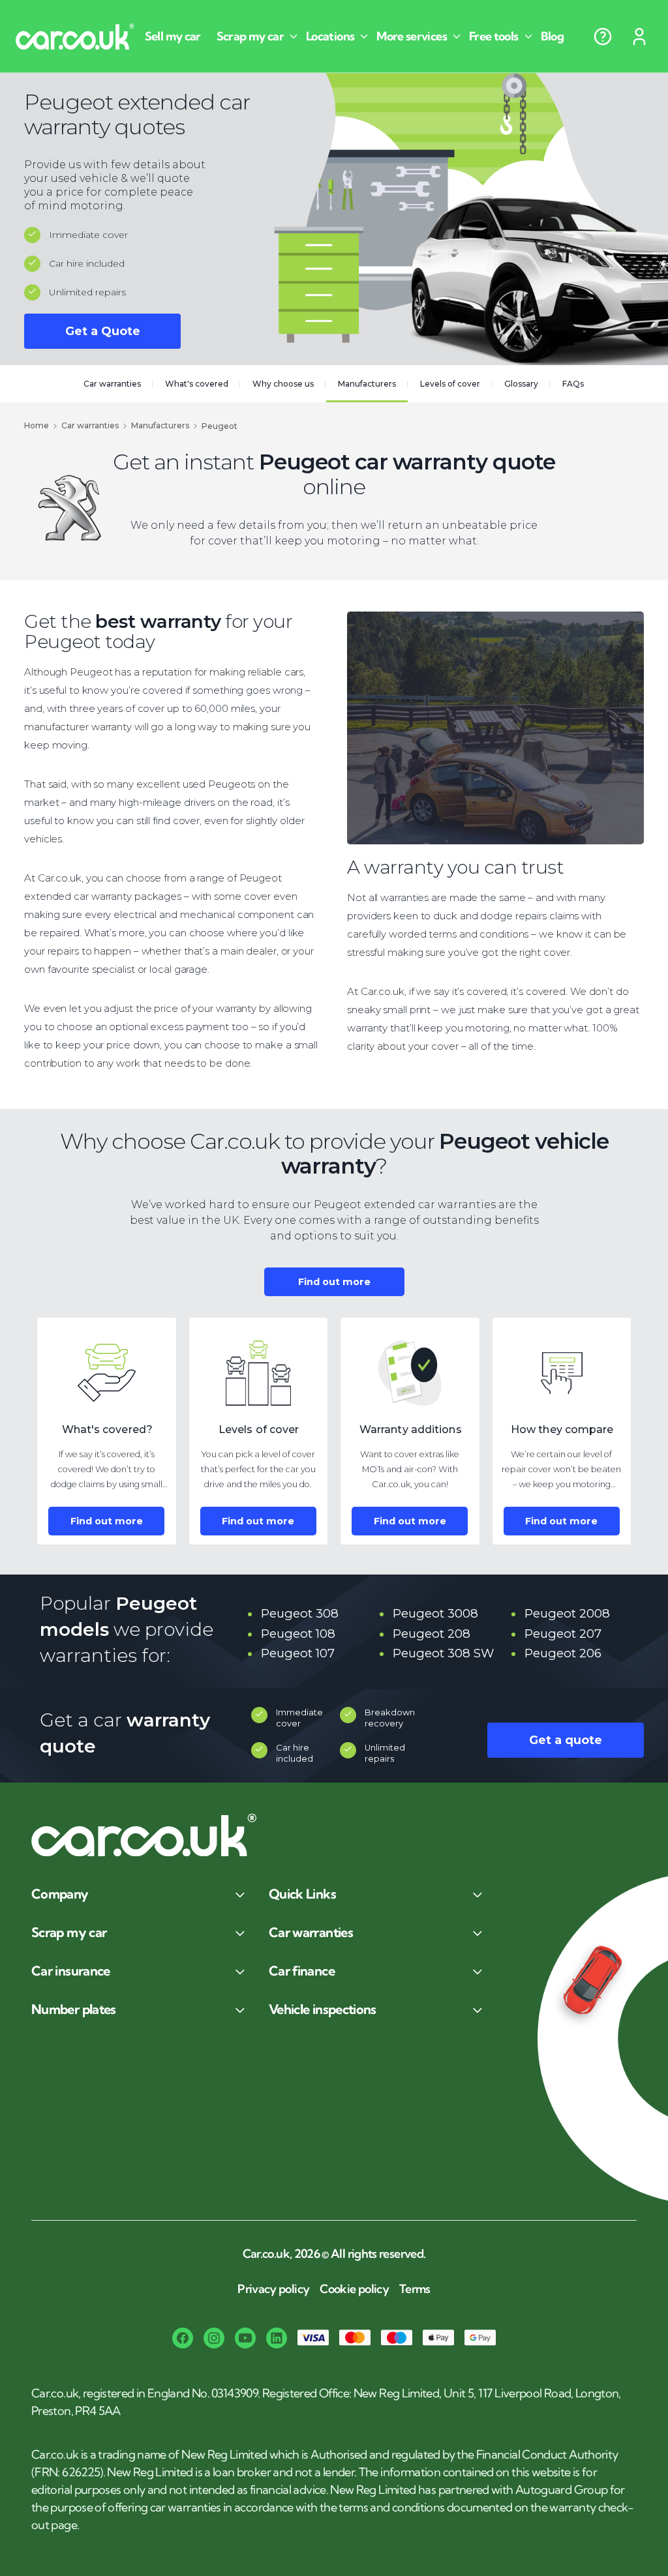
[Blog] (557, 37)
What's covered (197, 384)
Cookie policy (354, 2289)
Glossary (521, 384)
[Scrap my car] (259, 37)
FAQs (573, 384)
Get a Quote (103, 331)
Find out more (334, 1282)
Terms (415, 2289)
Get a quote (566, 1740)
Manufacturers (367, 384)
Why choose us (283, 384)
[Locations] (339, 37)
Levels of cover (450, 384)
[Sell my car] (178, 37)
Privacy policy (273, 2289)
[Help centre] (603, 37)
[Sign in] (639, 37)
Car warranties (112, 384)
